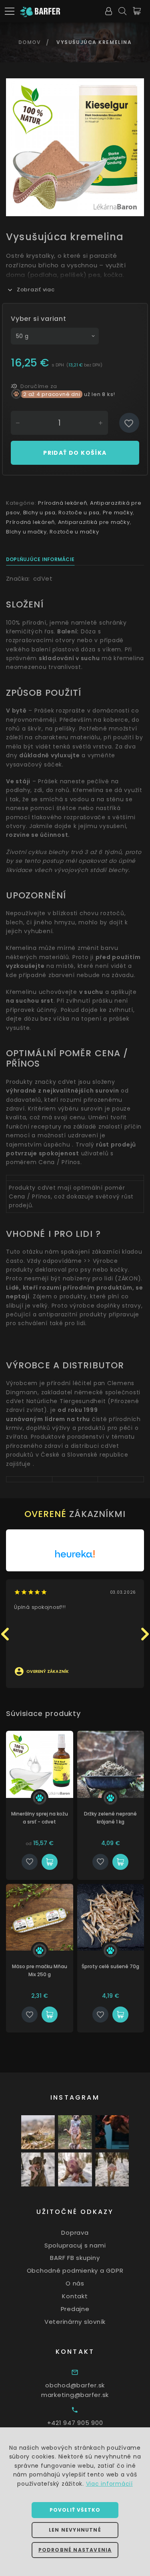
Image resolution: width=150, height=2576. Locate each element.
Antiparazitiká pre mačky (94, 522)
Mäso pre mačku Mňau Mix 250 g (40, 1970)
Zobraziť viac (36, 290)
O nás (75, 2283)
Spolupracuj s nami (75, 2245)
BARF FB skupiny (75, 2258)
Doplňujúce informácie (40, 559)
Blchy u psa (39, 513)
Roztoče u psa (79, 513)
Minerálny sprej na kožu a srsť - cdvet (40, 1818)
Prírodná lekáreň (62, 503)
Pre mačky (118, 513)
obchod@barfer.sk (75, 2385)
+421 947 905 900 (75, 2423)
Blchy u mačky (26, 532)
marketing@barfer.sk (75, 2395)
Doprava (75, 2233)
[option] (75, 147)
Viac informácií (109, 2484)
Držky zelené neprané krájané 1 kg (110, 1818)
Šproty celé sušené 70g (110, 1966)
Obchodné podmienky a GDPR (75, 2270)
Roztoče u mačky (74, 532)
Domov (30, 42)
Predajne (75, 2309)
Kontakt (75, 2296)
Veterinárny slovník (75, 2322)
